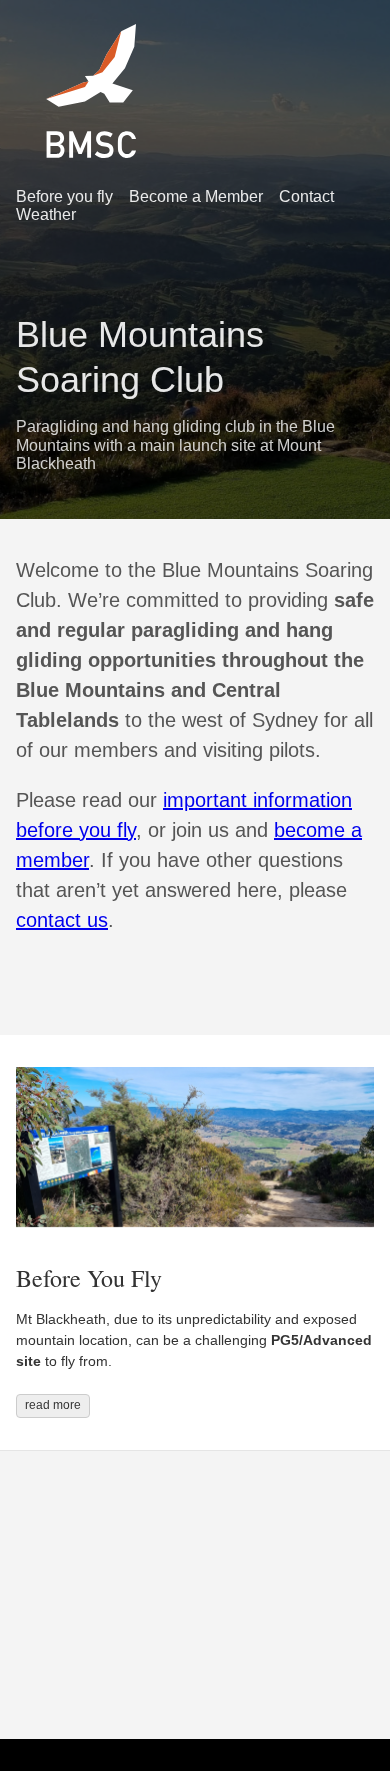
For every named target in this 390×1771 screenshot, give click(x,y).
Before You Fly (89, 1278)
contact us (62, 920)
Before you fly (64, 196)
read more (53, 1405)
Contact (306, 196)
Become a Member (196, 196)
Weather (46, 214)
